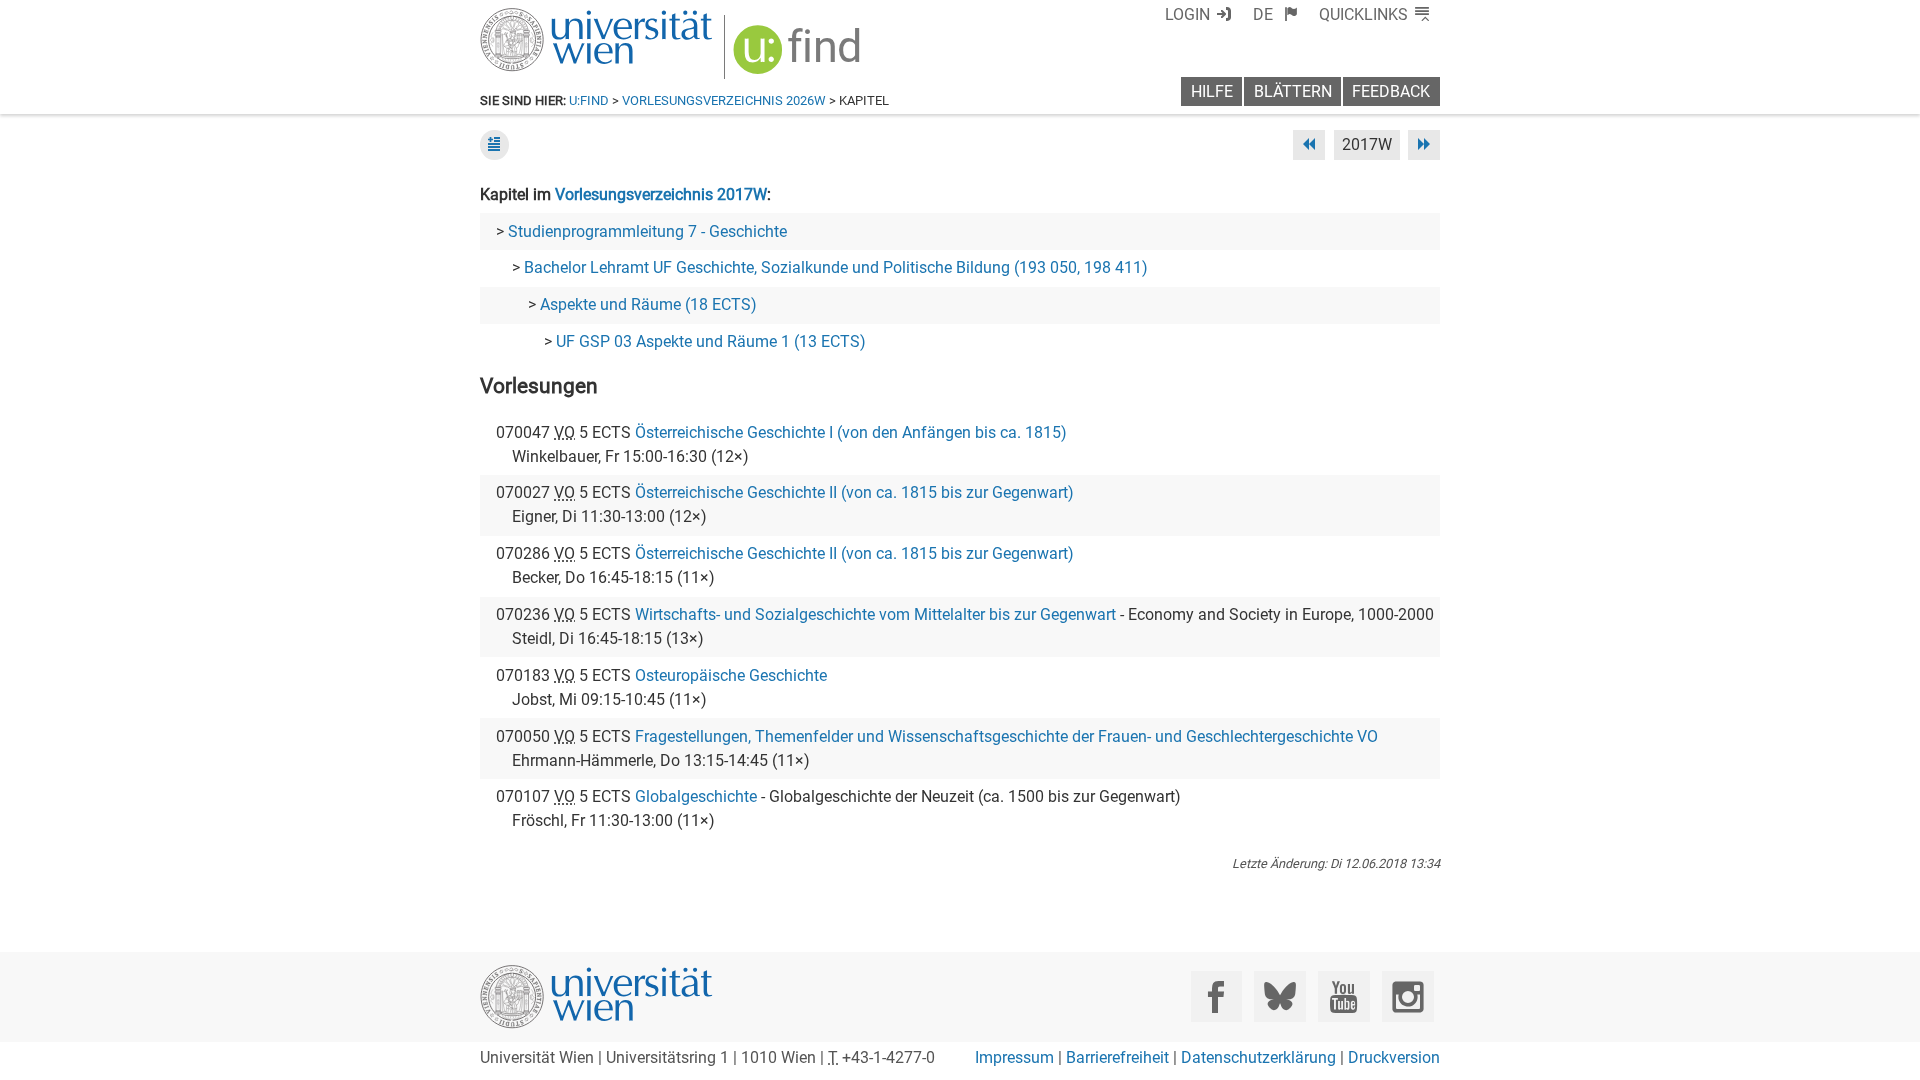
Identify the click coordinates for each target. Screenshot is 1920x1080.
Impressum (1014, 1057)
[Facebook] (1216, 996)
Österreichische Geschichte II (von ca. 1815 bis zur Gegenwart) (854, 492)
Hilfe (1212, 91)
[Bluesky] (1279, 996)
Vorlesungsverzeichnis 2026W (724, 100)
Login (1187, 14)
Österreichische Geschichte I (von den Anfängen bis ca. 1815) (851, 432)
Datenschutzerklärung (1258, 1057)
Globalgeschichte (696, 796)
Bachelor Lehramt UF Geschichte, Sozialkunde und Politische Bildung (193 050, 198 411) (836, 267)
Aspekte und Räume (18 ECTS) (648, 304)
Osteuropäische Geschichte (731, 675)
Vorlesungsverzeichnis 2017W (661, 194)
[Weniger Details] (494, 144)
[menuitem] (1275, 14)
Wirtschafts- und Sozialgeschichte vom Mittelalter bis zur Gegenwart (875, 614)
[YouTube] (1343, 996)
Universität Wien (549, 17)
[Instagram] (1407, 996)
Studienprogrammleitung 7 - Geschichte (647, 231)
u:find (589, 100)
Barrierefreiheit (1117, 1057)
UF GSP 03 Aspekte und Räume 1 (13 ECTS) (711, 341)
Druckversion (1394, 1057)
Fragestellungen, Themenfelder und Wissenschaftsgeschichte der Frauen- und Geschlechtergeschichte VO (1006, 736)
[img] (799, 56)
